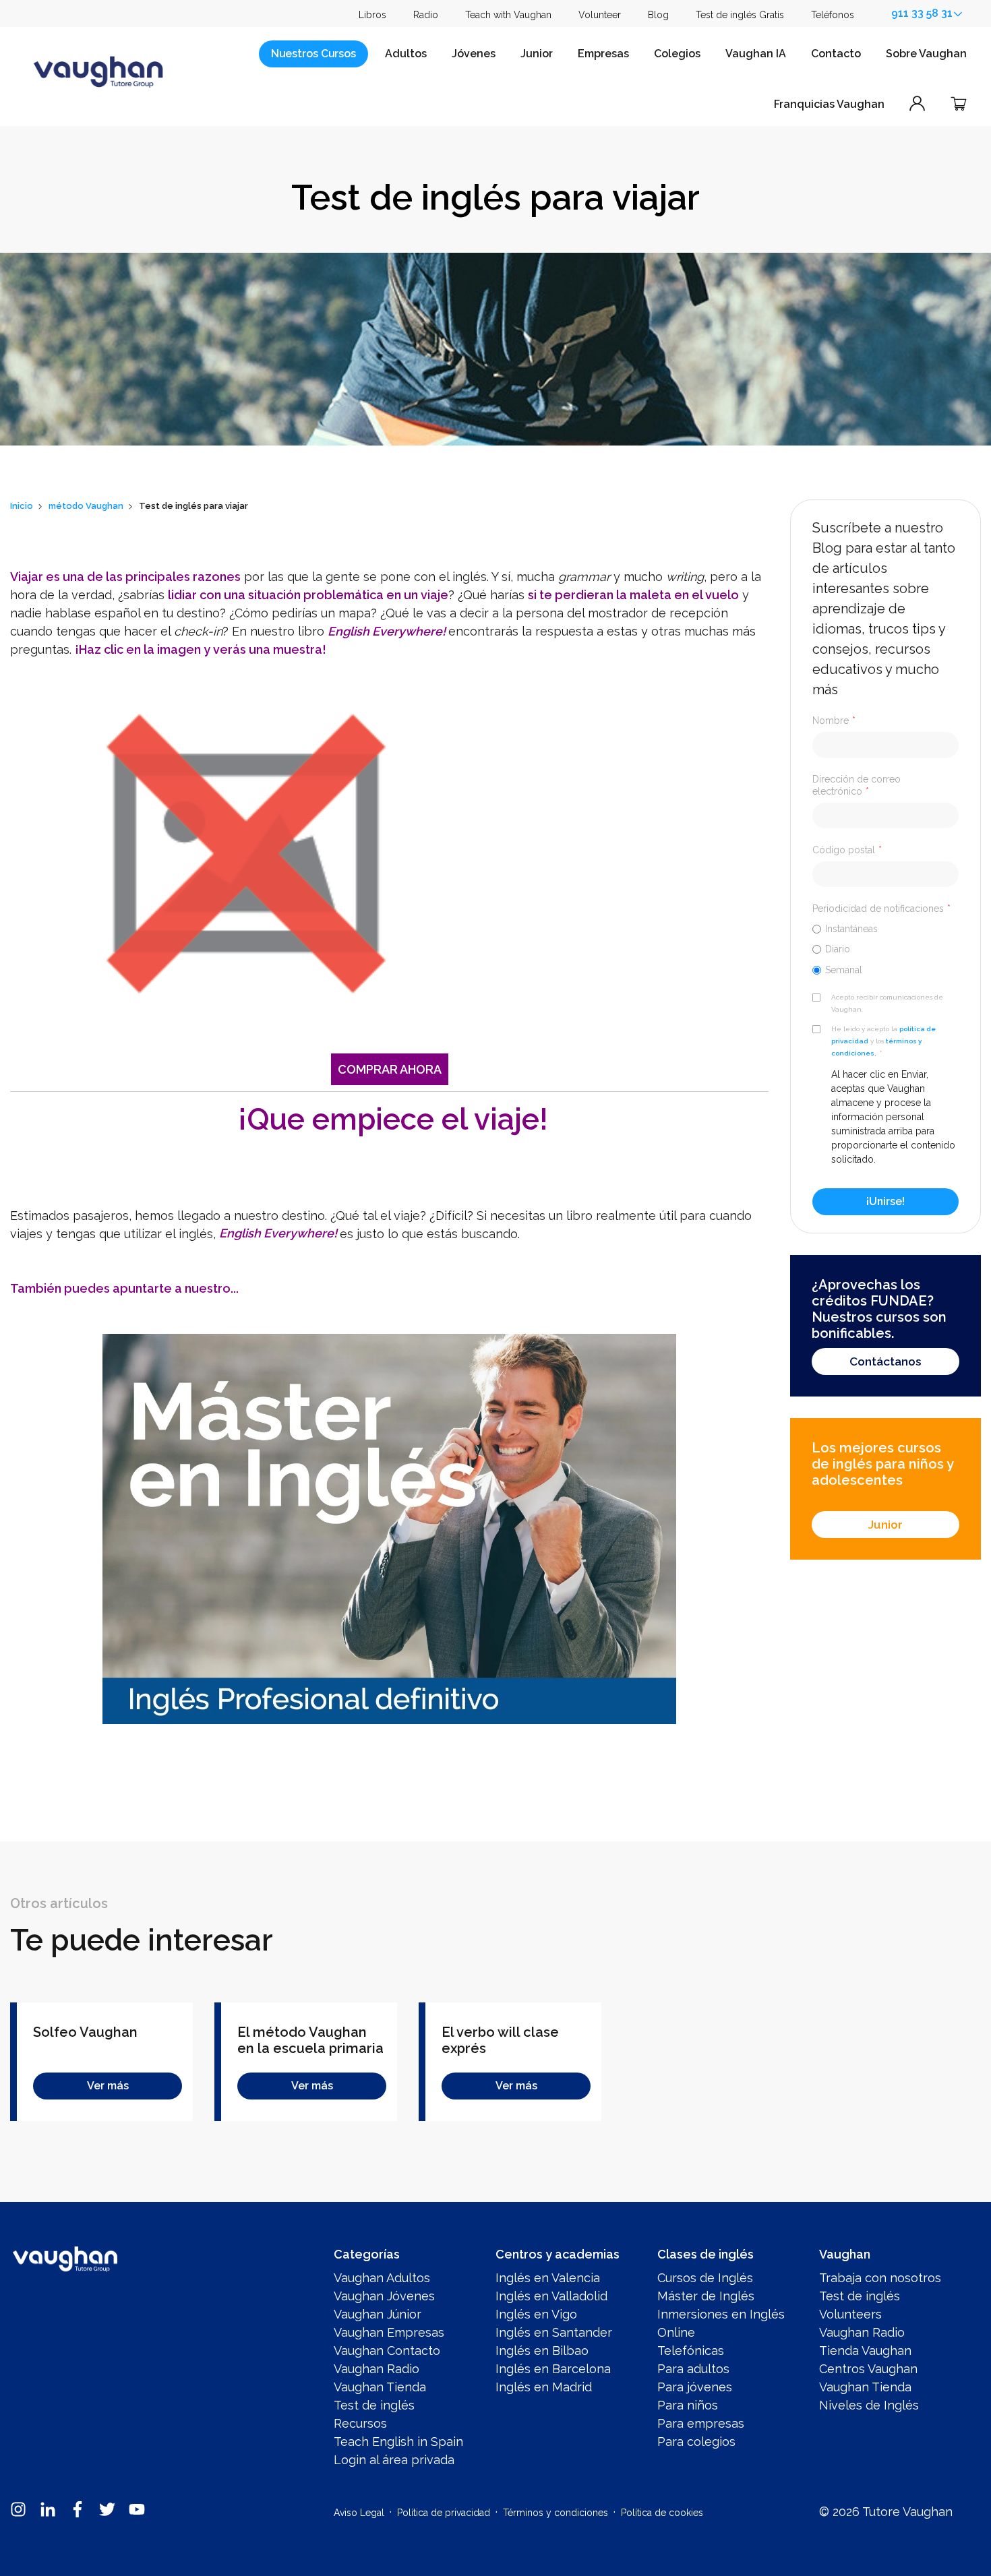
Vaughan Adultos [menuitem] (382, 2278)
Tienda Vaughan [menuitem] (865, 2351)
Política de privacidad (444, 2513)
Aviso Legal (359, 2513)
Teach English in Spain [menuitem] (398, 2442)
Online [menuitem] (676, 2332)
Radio (426, 15)
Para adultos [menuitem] (693, 2369)
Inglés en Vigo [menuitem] (536, 2314)
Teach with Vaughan (508, 15)
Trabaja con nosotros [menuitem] (880, 2278)
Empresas (603, 54)
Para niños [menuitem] (688, 2405)
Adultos (406, 54)
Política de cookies (662, 2513)
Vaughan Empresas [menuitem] (389, 2332)
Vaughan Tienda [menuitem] (380, 2387)
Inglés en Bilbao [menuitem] (542, 2351)
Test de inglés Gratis (740, 15)
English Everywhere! (278, 1234)
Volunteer (600, 15)
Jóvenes (474, 54)
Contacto (836, 54)
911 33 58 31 (922, 13)
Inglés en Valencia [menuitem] (548, 2278)
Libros (372, 15)
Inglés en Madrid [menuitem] (544, 2387)
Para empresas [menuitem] (701, 2423)
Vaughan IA (756, 54)
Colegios (677, 54)
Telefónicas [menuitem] (691, 2351)
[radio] (885, 928)
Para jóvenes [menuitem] (695, 2387)
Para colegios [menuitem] (696, 2442)
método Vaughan (86, 506)
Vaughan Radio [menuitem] (377, 2369)
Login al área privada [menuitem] (394, 2460)
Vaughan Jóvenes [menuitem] (384, 2296)
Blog (658, 15)
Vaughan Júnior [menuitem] (378, 2314)
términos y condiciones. (876, 1047)
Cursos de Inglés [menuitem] (705, 2278)
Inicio (22, 506)
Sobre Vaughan (926, 54)
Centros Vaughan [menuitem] (868, 2369)
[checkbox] (885, 949)
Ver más (108, 2086)
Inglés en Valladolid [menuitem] (551, 2296)
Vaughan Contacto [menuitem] (387, 2351)
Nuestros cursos (313, 54)
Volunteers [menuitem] (850, 2314)
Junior (537, 54)
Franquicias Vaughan (829, 104)
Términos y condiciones (555, 2513)
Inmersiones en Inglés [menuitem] (721, 2314)
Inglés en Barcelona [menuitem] (553, 2369)
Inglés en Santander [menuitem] (554, 2332)
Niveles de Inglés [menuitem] (869, 2405)
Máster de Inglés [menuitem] (706, 2296)
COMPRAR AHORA (390, 1069)
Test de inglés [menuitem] (374, 2405)
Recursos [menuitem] (360, 2423)
